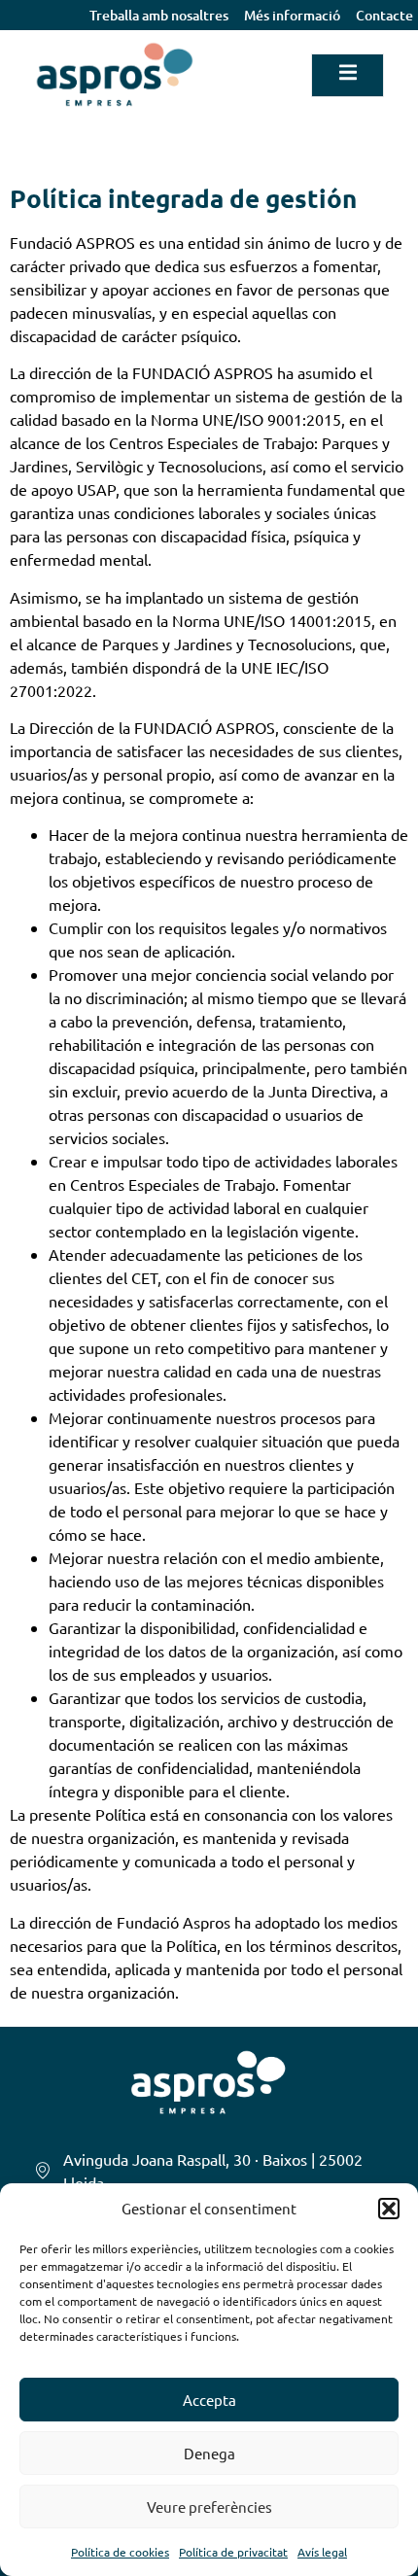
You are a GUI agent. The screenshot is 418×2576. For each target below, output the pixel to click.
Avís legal (322, 2552)
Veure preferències (209, 2506)
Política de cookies (120, 2552)
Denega (209, 2453)
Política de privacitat (233, 2552)
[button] (389, 2209)
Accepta (209, 2400)
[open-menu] (348, 75)
